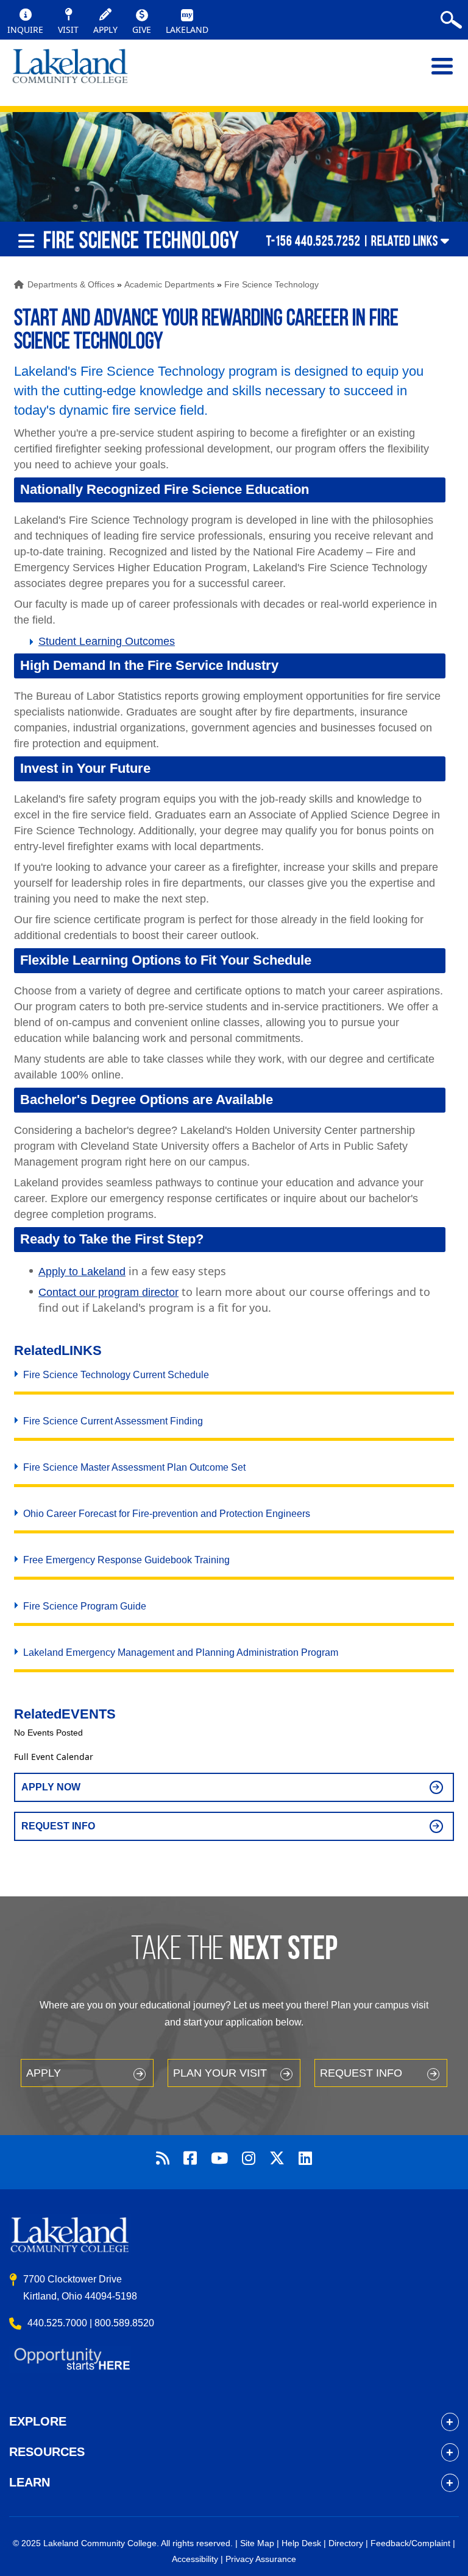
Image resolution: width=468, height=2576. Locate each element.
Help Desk (301, 2543)
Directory (346, 2543)
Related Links (405, 241)
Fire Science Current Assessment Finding (113, 1421)
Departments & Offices (71, 284)
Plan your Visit (220, 2073)
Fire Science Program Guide (85, 1606)
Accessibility (195, 2559)
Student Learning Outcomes (107, 641)
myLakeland (70, 72)
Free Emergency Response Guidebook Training (126, 1560)
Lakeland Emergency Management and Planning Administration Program (181, 1652)
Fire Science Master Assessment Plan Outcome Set (134, 1467)
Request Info (58, 1826)
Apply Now (51, 1787)
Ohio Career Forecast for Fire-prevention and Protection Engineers (167, 1514)
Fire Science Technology (271, 284)
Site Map (257, 2543)
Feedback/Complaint (410, 2543)
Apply (44, 2073)
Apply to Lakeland (82, 1272)
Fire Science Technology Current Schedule (116, 1375)
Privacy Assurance (261, 2559)
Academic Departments (169, 284)
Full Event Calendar (54, 1757)
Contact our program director (108, 1292)
